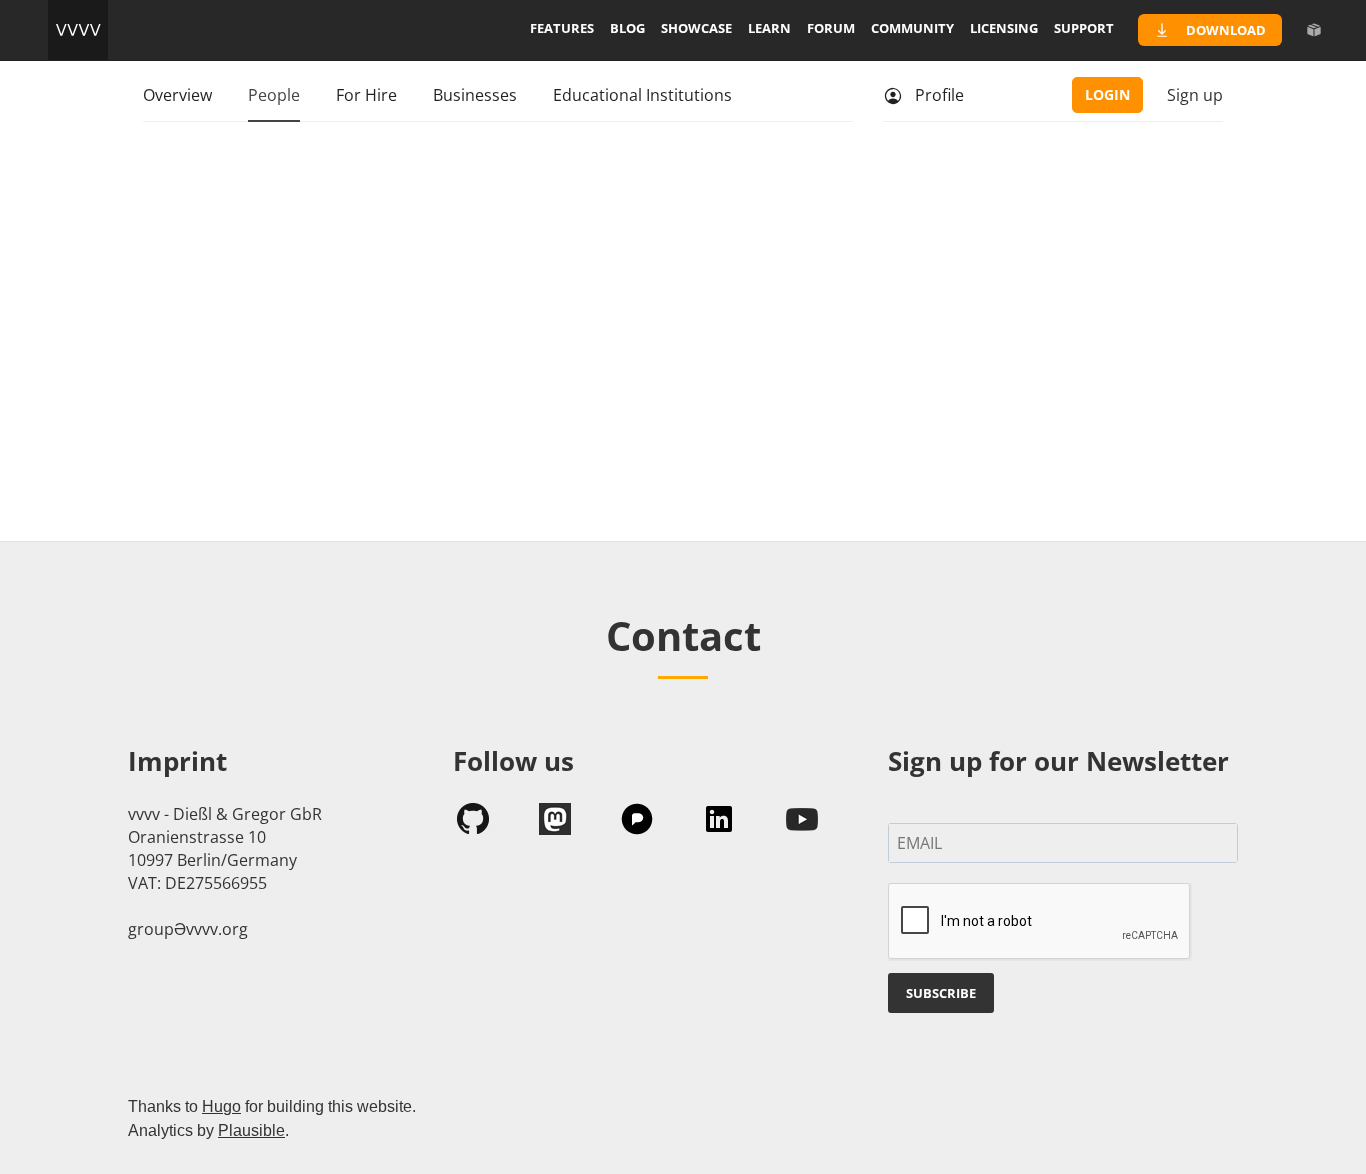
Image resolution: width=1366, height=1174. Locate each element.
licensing (1004, 28)
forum (831, 28)
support (1084, 28)
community (912, 28)
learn (769, 28)
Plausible (251, 1130)
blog (627, 28)
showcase (696, 28)
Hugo (221, 1106)
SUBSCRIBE (941, 993)
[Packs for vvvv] (1314, 30)
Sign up (1195, 95)
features (562, 28)
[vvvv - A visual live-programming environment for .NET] (78, 30)
